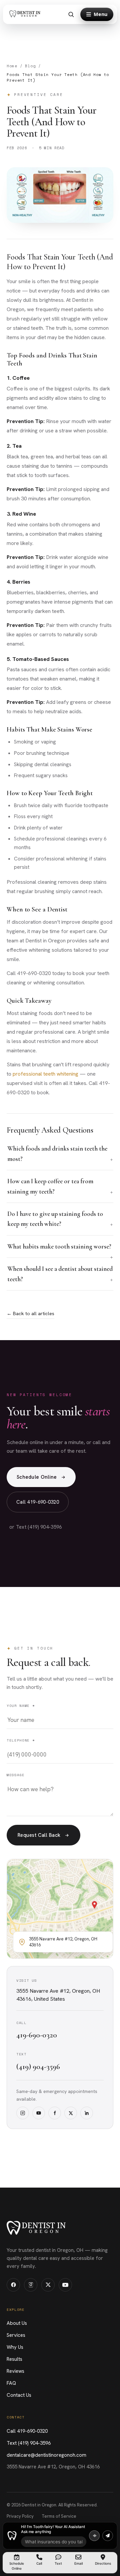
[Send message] (108, 2536)
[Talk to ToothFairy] (94, 2536)
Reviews (15, 2371)
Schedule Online (37, 1477)
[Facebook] (55, 2113)
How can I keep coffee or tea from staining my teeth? (50, 1186)
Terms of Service (59, 2516)
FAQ (11, 2383)
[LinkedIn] (87, 2113)
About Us (17, 2323)
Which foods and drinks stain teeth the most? (57, 1153)
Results (14, 2359)
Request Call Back (39, 1835)
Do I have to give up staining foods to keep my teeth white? (55, 1219)
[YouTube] (39, 2113)
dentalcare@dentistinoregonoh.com (46, 2455)
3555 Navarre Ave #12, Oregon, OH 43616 (53, 2467)
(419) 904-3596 (38, 2067)
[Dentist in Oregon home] (26, 14)
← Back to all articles (30, 1313)
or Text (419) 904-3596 (36, 1527)
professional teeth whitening (45, 1074)
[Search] (71, 14)
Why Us (15, 2347)
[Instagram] (23, 2113)
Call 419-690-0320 (38, 1502)
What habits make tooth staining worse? (59, 1246)
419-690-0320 (37, 2035)
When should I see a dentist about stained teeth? (60, 1274)
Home (12, 66)
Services (16, 2335)
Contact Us (19, 2395)
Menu (100, 14)
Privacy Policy (20, 2516)
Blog (30, 66)
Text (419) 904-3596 (29, 2443)
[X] (71, 2113)
